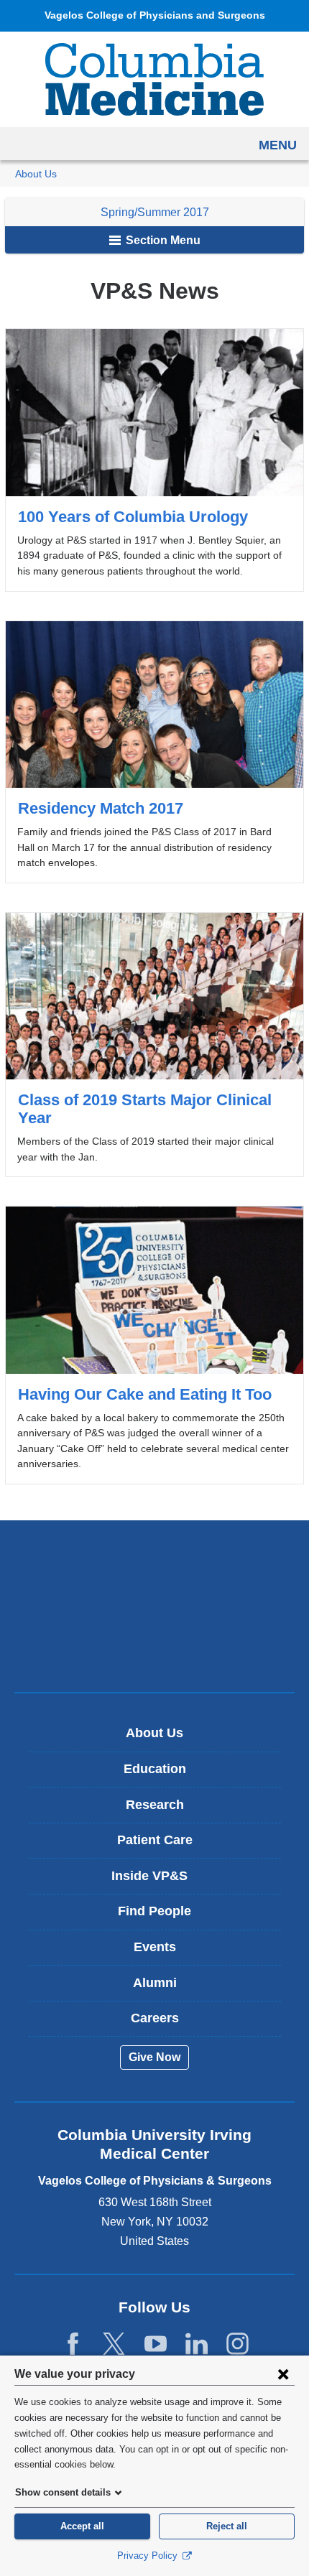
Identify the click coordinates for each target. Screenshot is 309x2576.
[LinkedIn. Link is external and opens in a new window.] (197, 2344)
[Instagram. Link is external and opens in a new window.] (237, 2344)
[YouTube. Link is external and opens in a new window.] (156, 2344)
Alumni (155, 1983)
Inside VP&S (160, 1881)
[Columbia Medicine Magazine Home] (154, 79)
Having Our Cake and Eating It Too (154, 1345)
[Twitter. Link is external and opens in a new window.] (114, 2344)
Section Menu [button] (162, 240)
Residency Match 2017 (154, 752)
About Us (36, 174)
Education (155, 1769)
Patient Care (155, 1840)
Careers (155, 2018)
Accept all (82, 2526)
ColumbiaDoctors (154, 1651)
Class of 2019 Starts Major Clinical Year (154, 1045)
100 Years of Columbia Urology (154, 460)
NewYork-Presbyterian (154, 1606)
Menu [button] (278, 145)
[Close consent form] (283, 2373)
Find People (154, 1911)
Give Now (154, 2057)
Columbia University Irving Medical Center (155, 1561)
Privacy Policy (149, 2556)
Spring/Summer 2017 (155, 212)
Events (155, 1947)
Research (155, 1805)
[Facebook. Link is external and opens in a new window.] (73, 2344)
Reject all (227, 2526)
